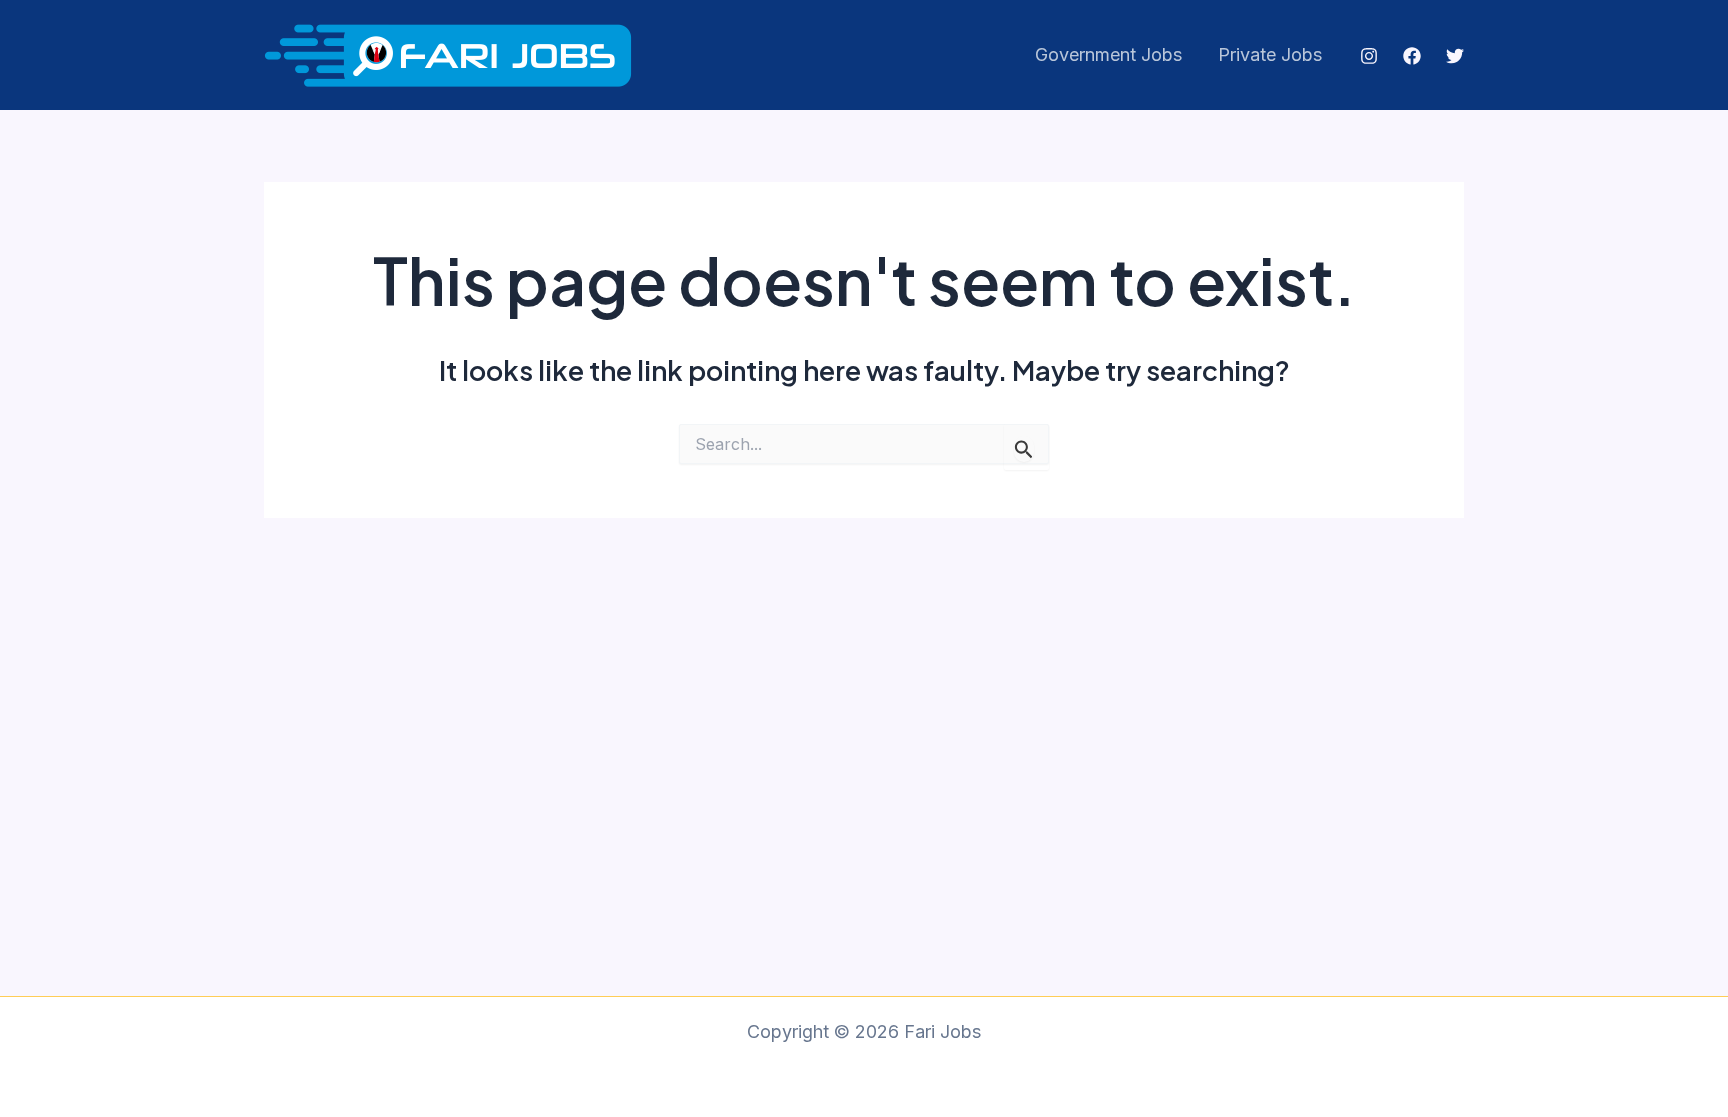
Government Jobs (1108, 54)
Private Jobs (1270, 54)
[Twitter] (1455, 56)
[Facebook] (1412, 56)
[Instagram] (1369, 56)
